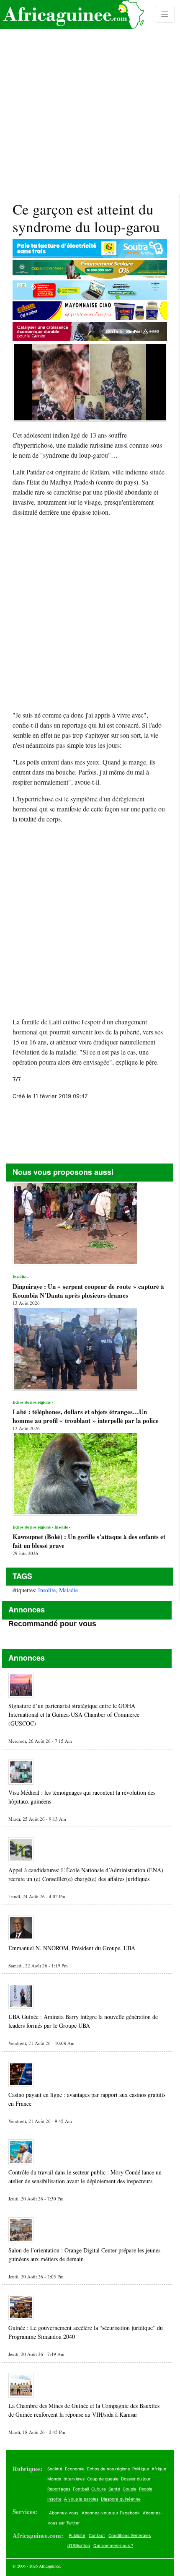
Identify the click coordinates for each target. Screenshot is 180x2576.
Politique (141, 2469)
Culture (99, 2489)
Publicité (77, 2535)
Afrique (159, 2469)
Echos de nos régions (108, 2469)
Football (81, 2489)
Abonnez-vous (64, 2513)
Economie (75, 2469)
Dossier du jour (136, 2479)
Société (55, 2469)
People (146, 2489)
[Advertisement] (90, 97)
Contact (97, 2535)
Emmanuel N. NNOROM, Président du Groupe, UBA (72, 1948)
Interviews (74, 2479)
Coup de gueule (103, 2479)
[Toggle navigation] (165, 14)
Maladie (68, 1590)
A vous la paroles (81, 2499)
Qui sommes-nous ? (113, 2545)
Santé (114, 2489)
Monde (54, 2479)
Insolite (47, 1590)
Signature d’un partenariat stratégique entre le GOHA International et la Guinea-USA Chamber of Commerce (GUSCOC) (74, 1714)
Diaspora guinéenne (121, 2499)
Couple (130, 2489)
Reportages (59, 2489)
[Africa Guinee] (72, 14)
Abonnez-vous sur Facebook (111, 2513)
